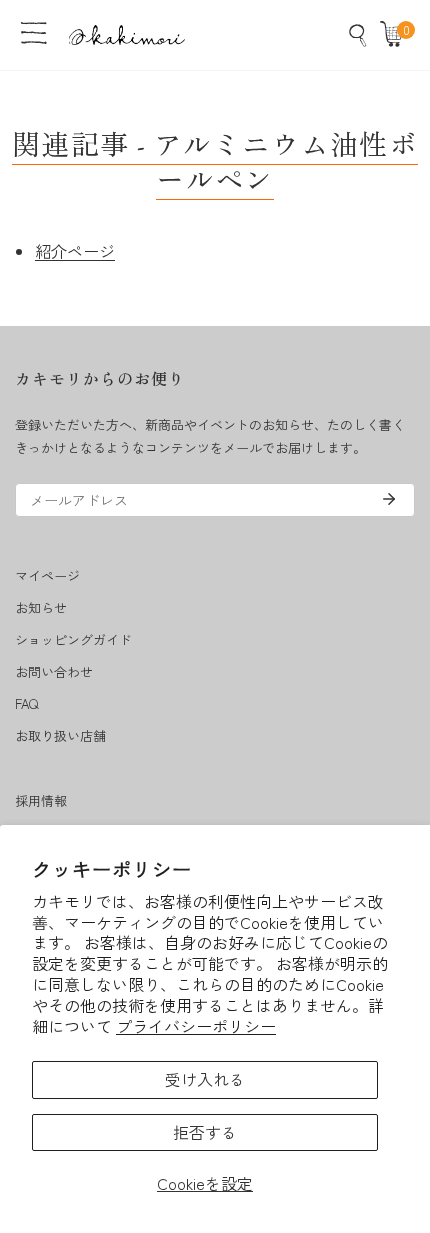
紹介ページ (75, 251)
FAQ (26, 703)
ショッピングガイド (73, 639)
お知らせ (41, 607)
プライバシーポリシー (196, 1026)
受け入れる (205, 1079)
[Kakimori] (127, 34)
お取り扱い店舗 (60, 735)
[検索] (358, 35)
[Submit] (389, 499)
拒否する (205, 1132)
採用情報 (41, 800)
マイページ (47, 575)
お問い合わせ (54, 671)
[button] (396, 35)
